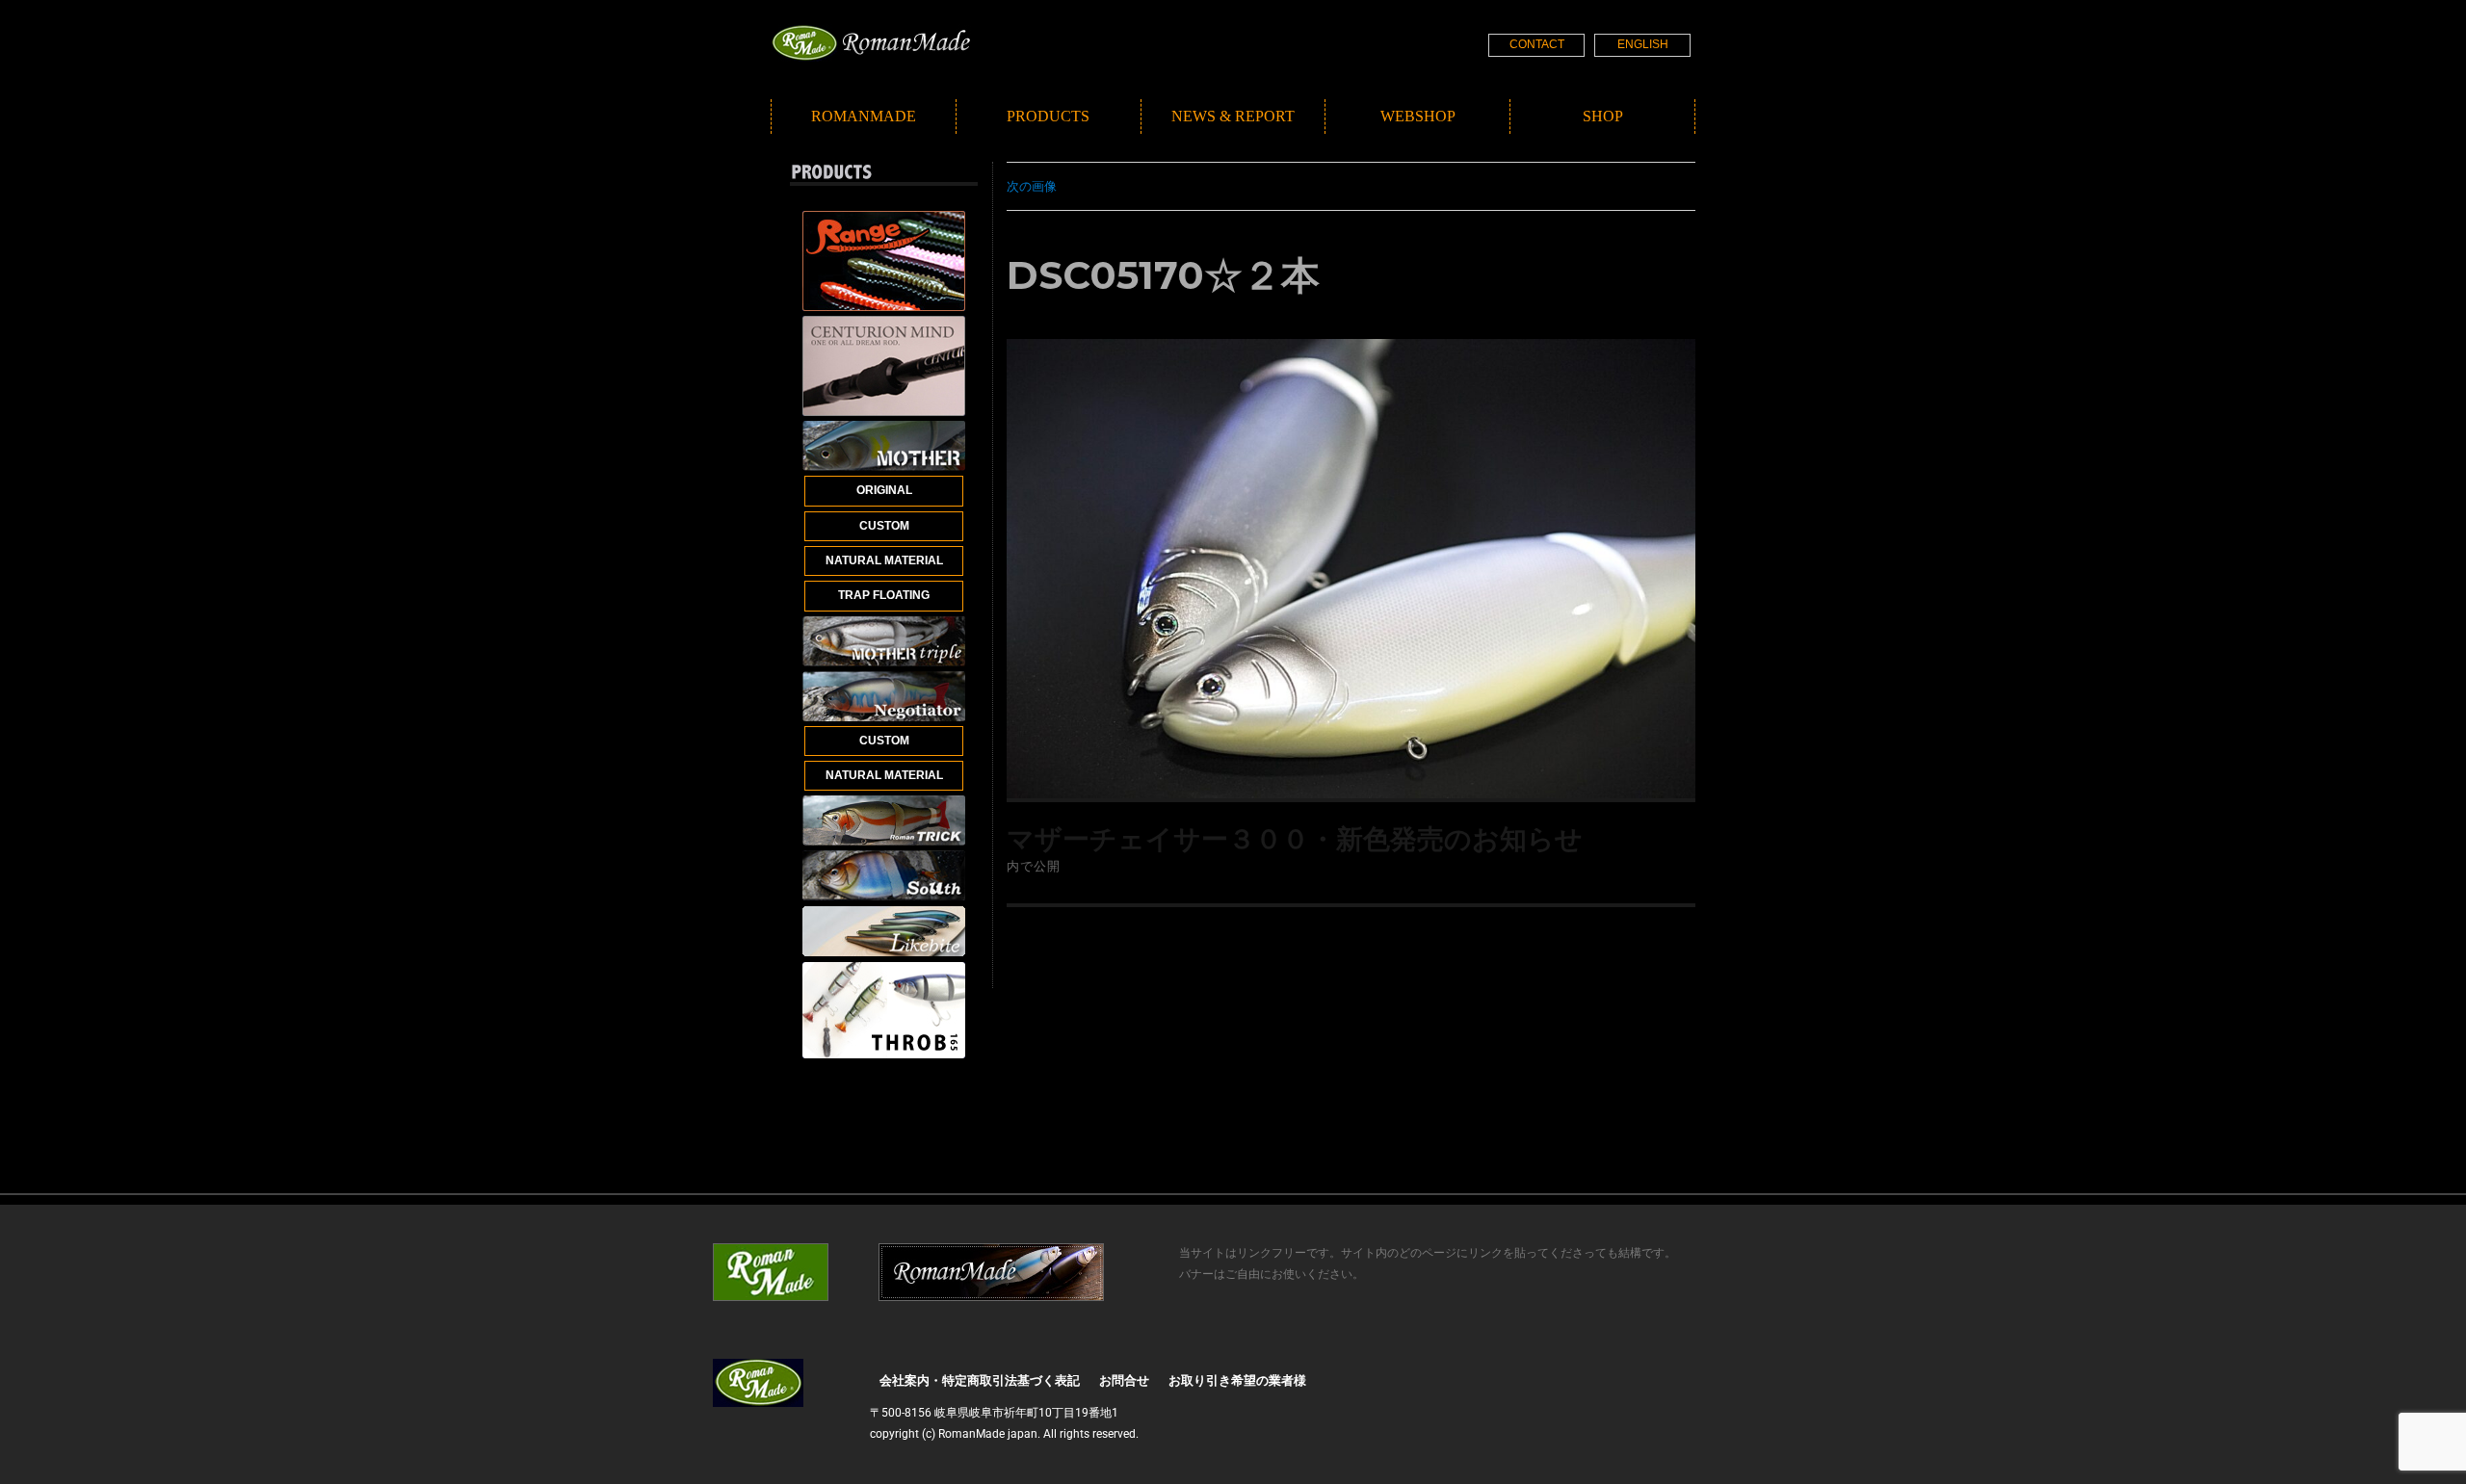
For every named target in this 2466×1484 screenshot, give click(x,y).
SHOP (1603, 116)
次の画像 (1032, 186)
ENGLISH (1643, 44)
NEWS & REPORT (1233, 116)
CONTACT (1537, 44)
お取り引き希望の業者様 (1237, 1380)
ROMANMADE (864, 116)
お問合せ (1124, 1380)
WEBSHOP (1418, 116)
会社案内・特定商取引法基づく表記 (980, 1380)
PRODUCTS (1048, 116)
